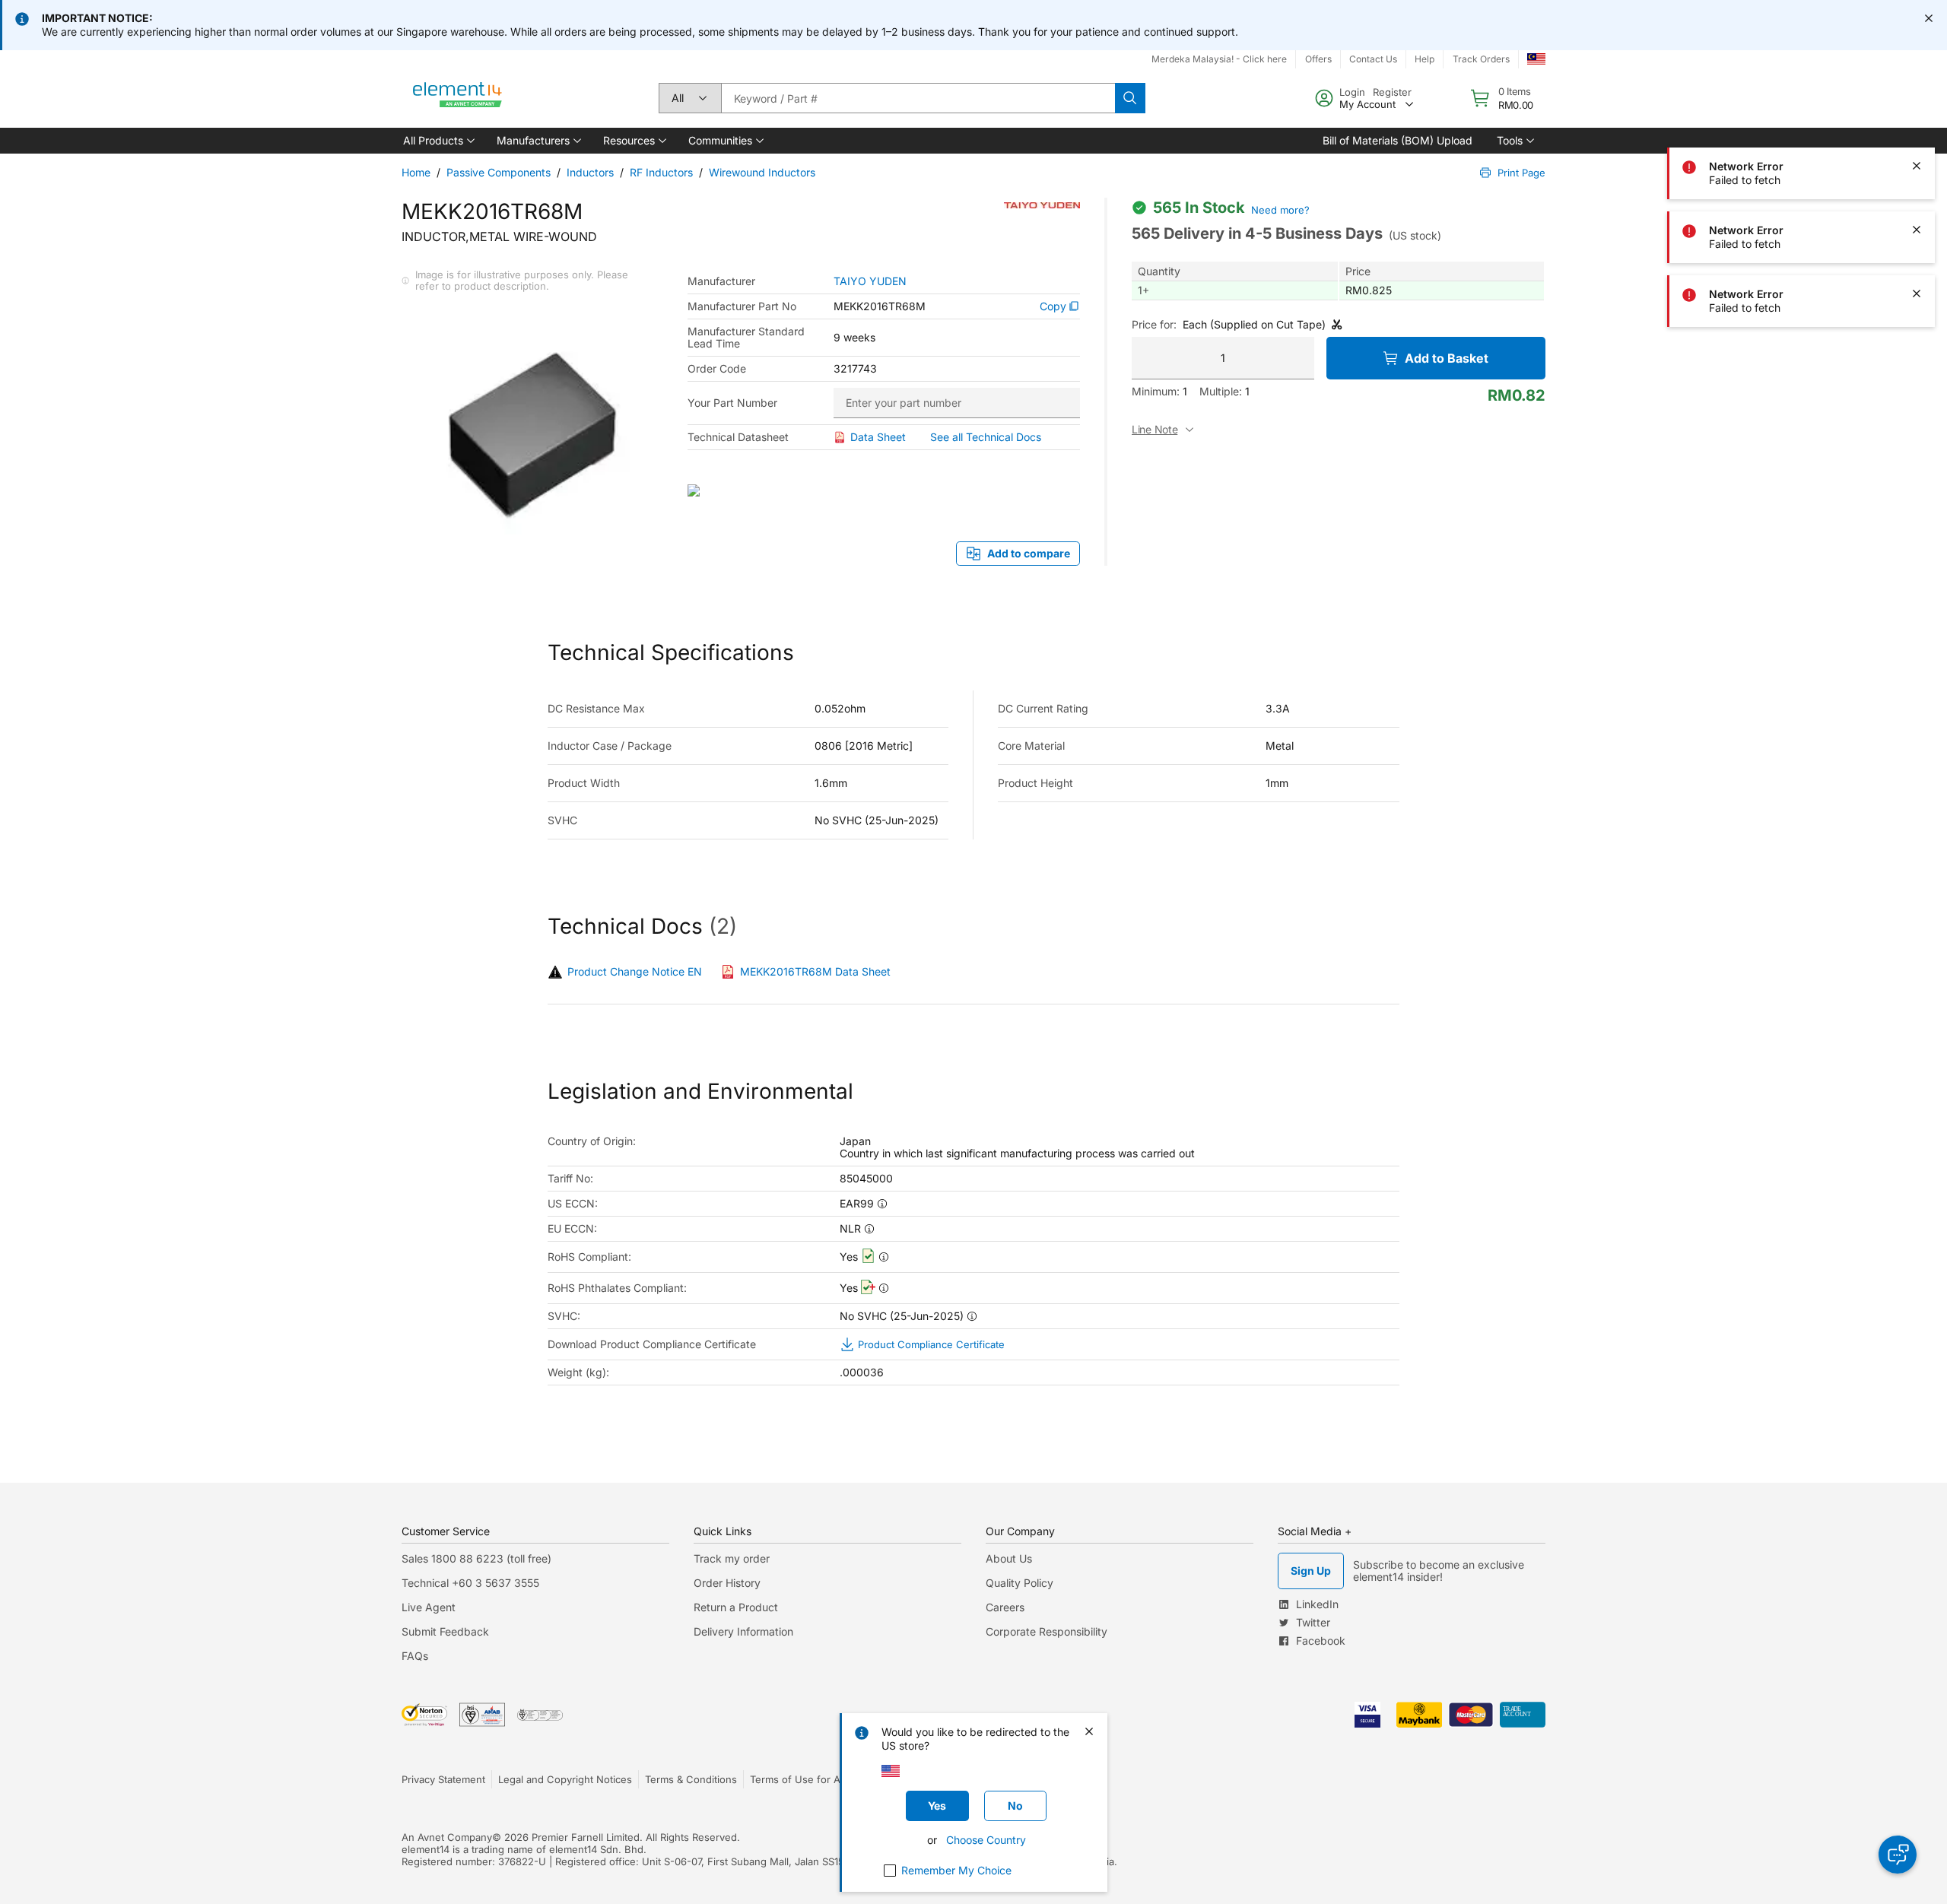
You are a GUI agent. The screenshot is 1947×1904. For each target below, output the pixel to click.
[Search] (1130, 98)
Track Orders (1481, 59)
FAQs (415, 1656)
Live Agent (429, 1607)
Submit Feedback (445, 1631)
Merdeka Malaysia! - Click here (1219, 59)
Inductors (590, 172)
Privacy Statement (443, 1779)
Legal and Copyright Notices (565, 1779)
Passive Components (499, 172)
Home (416, 172)
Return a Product (736, 1607)
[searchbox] (918, 98)
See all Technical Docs (986, 437)
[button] (438, 141)
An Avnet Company (447, 1837)
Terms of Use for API (799, 1779)
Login (1352, 92)
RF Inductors (661, 172)
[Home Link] (458, 98)
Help (1425, 59)
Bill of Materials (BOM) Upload (1398, 140)
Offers (1318, 59)
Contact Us (1373, 59)
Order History (727, 1583)
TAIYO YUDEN (870, 281)
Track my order (732, 1558)
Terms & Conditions (691, 1779)
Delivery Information (743, 1631)
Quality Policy (1020, 1583)
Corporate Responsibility (1047, 1631)
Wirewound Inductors (762, 172)
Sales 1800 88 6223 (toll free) (476, 1558)
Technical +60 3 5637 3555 (470, 1583)
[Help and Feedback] (1898, 1855)
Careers (1005, 1607)
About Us (1009, 1558)
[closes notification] (1929, 18)
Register (1392, 92)
